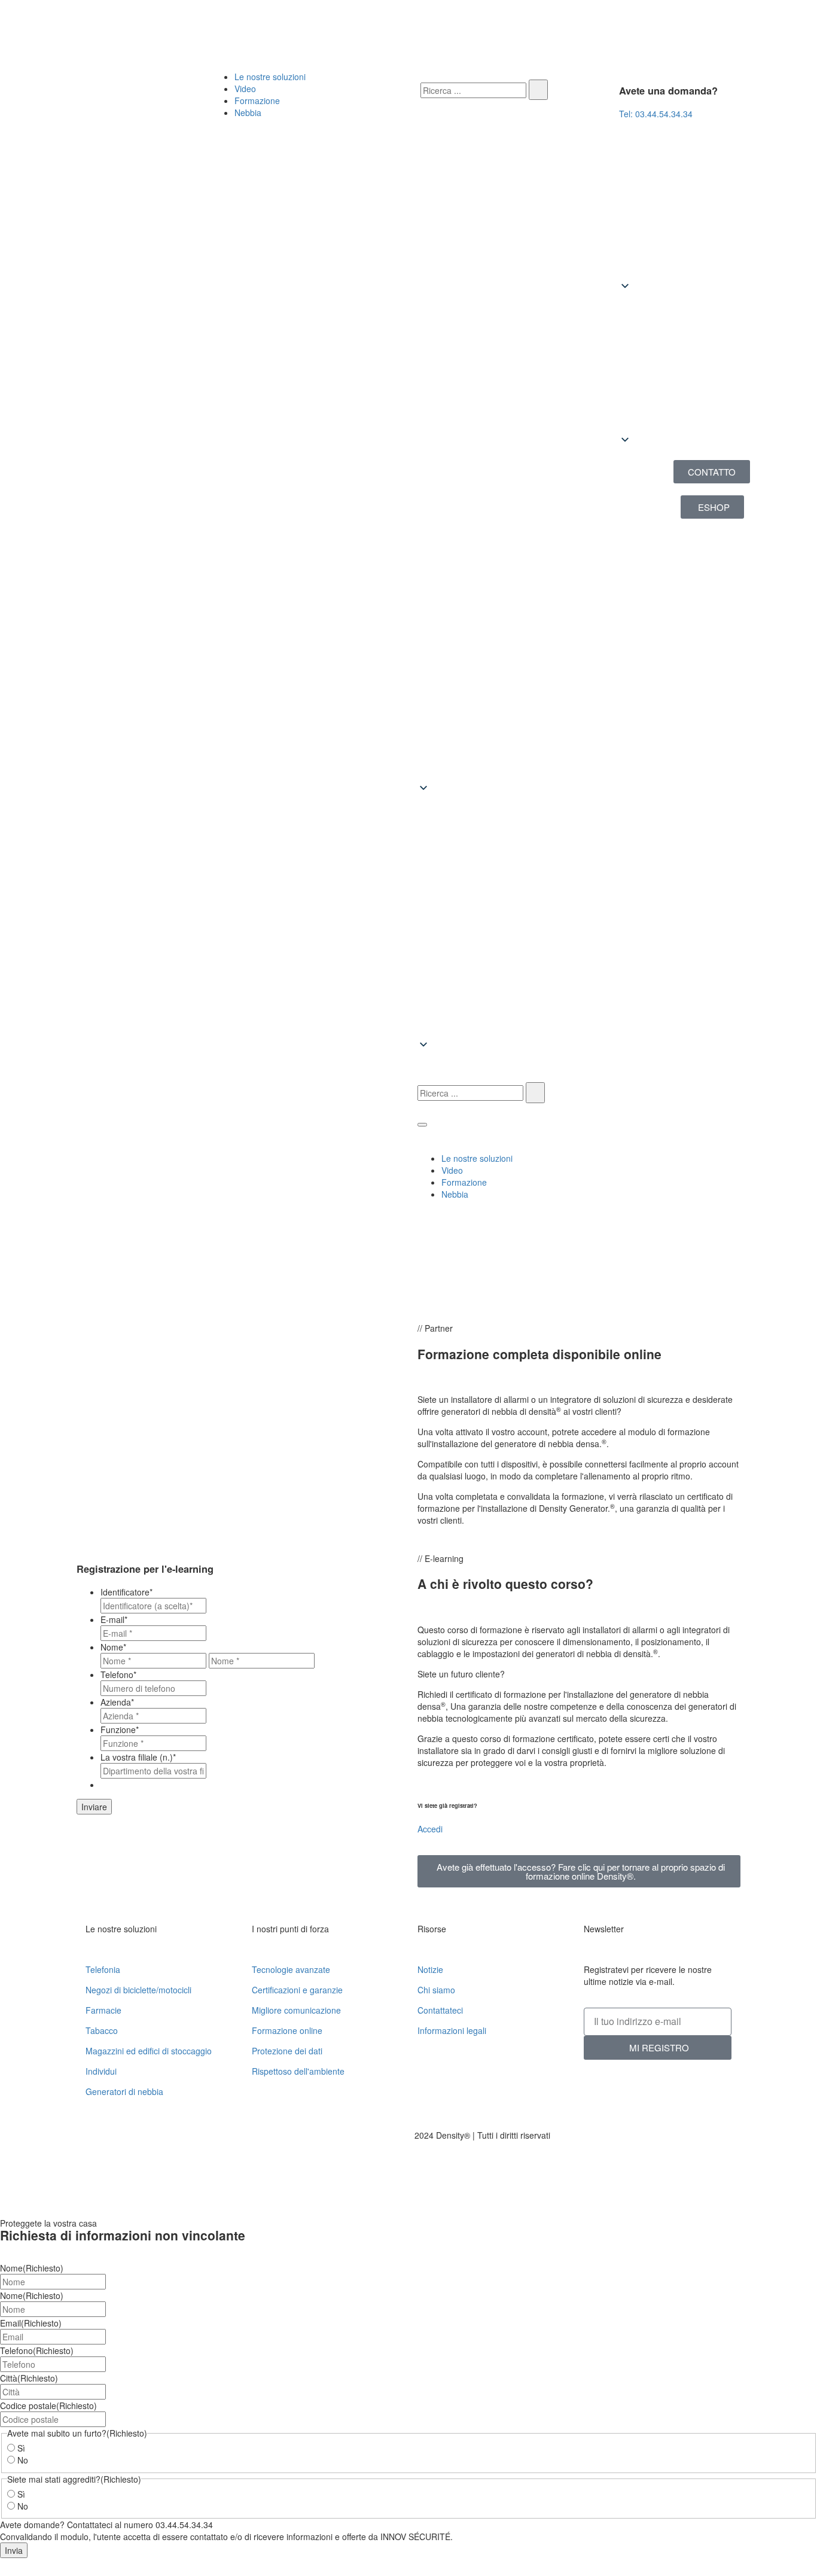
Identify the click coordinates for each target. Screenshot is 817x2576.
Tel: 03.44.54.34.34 (656, 114)
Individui (101, 2071)
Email (31, 2323)
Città (29, 2378)
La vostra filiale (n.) (138, 1757)
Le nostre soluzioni (270, 77)
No (23, 2460)
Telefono (118, 1674)
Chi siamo (436, 1990)
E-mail (114, 1619)
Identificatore (126, 1592)
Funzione (120, 1729)
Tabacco (102, 2030)
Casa (43, 1287)
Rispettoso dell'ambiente (298, 2071)
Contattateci (440, 2010)
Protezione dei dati (287, 2051)
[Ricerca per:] (473, 90)
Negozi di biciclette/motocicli (138, 1990)
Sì (21, 2448)
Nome (113, 1647)
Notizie (430, 1969)
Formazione (257, 101)
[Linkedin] (24, 24)
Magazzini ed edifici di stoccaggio (149, 2051)
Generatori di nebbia (124, 2091)
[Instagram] (504, 24)
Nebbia (248, 112)
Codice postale (48, 2406)
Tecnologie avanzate (291, 1969)
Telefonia (103, 1969)
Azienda (117, 1702)
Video (245, 89)
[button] (712, 364)
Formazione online (287, 2030)
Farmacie (103, 2010)
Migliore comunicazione (296, 2010)
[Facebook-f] (343, 24)
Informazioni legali (452, 2030)
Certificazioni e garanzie (297, 1990)
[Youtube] (184, 24)
